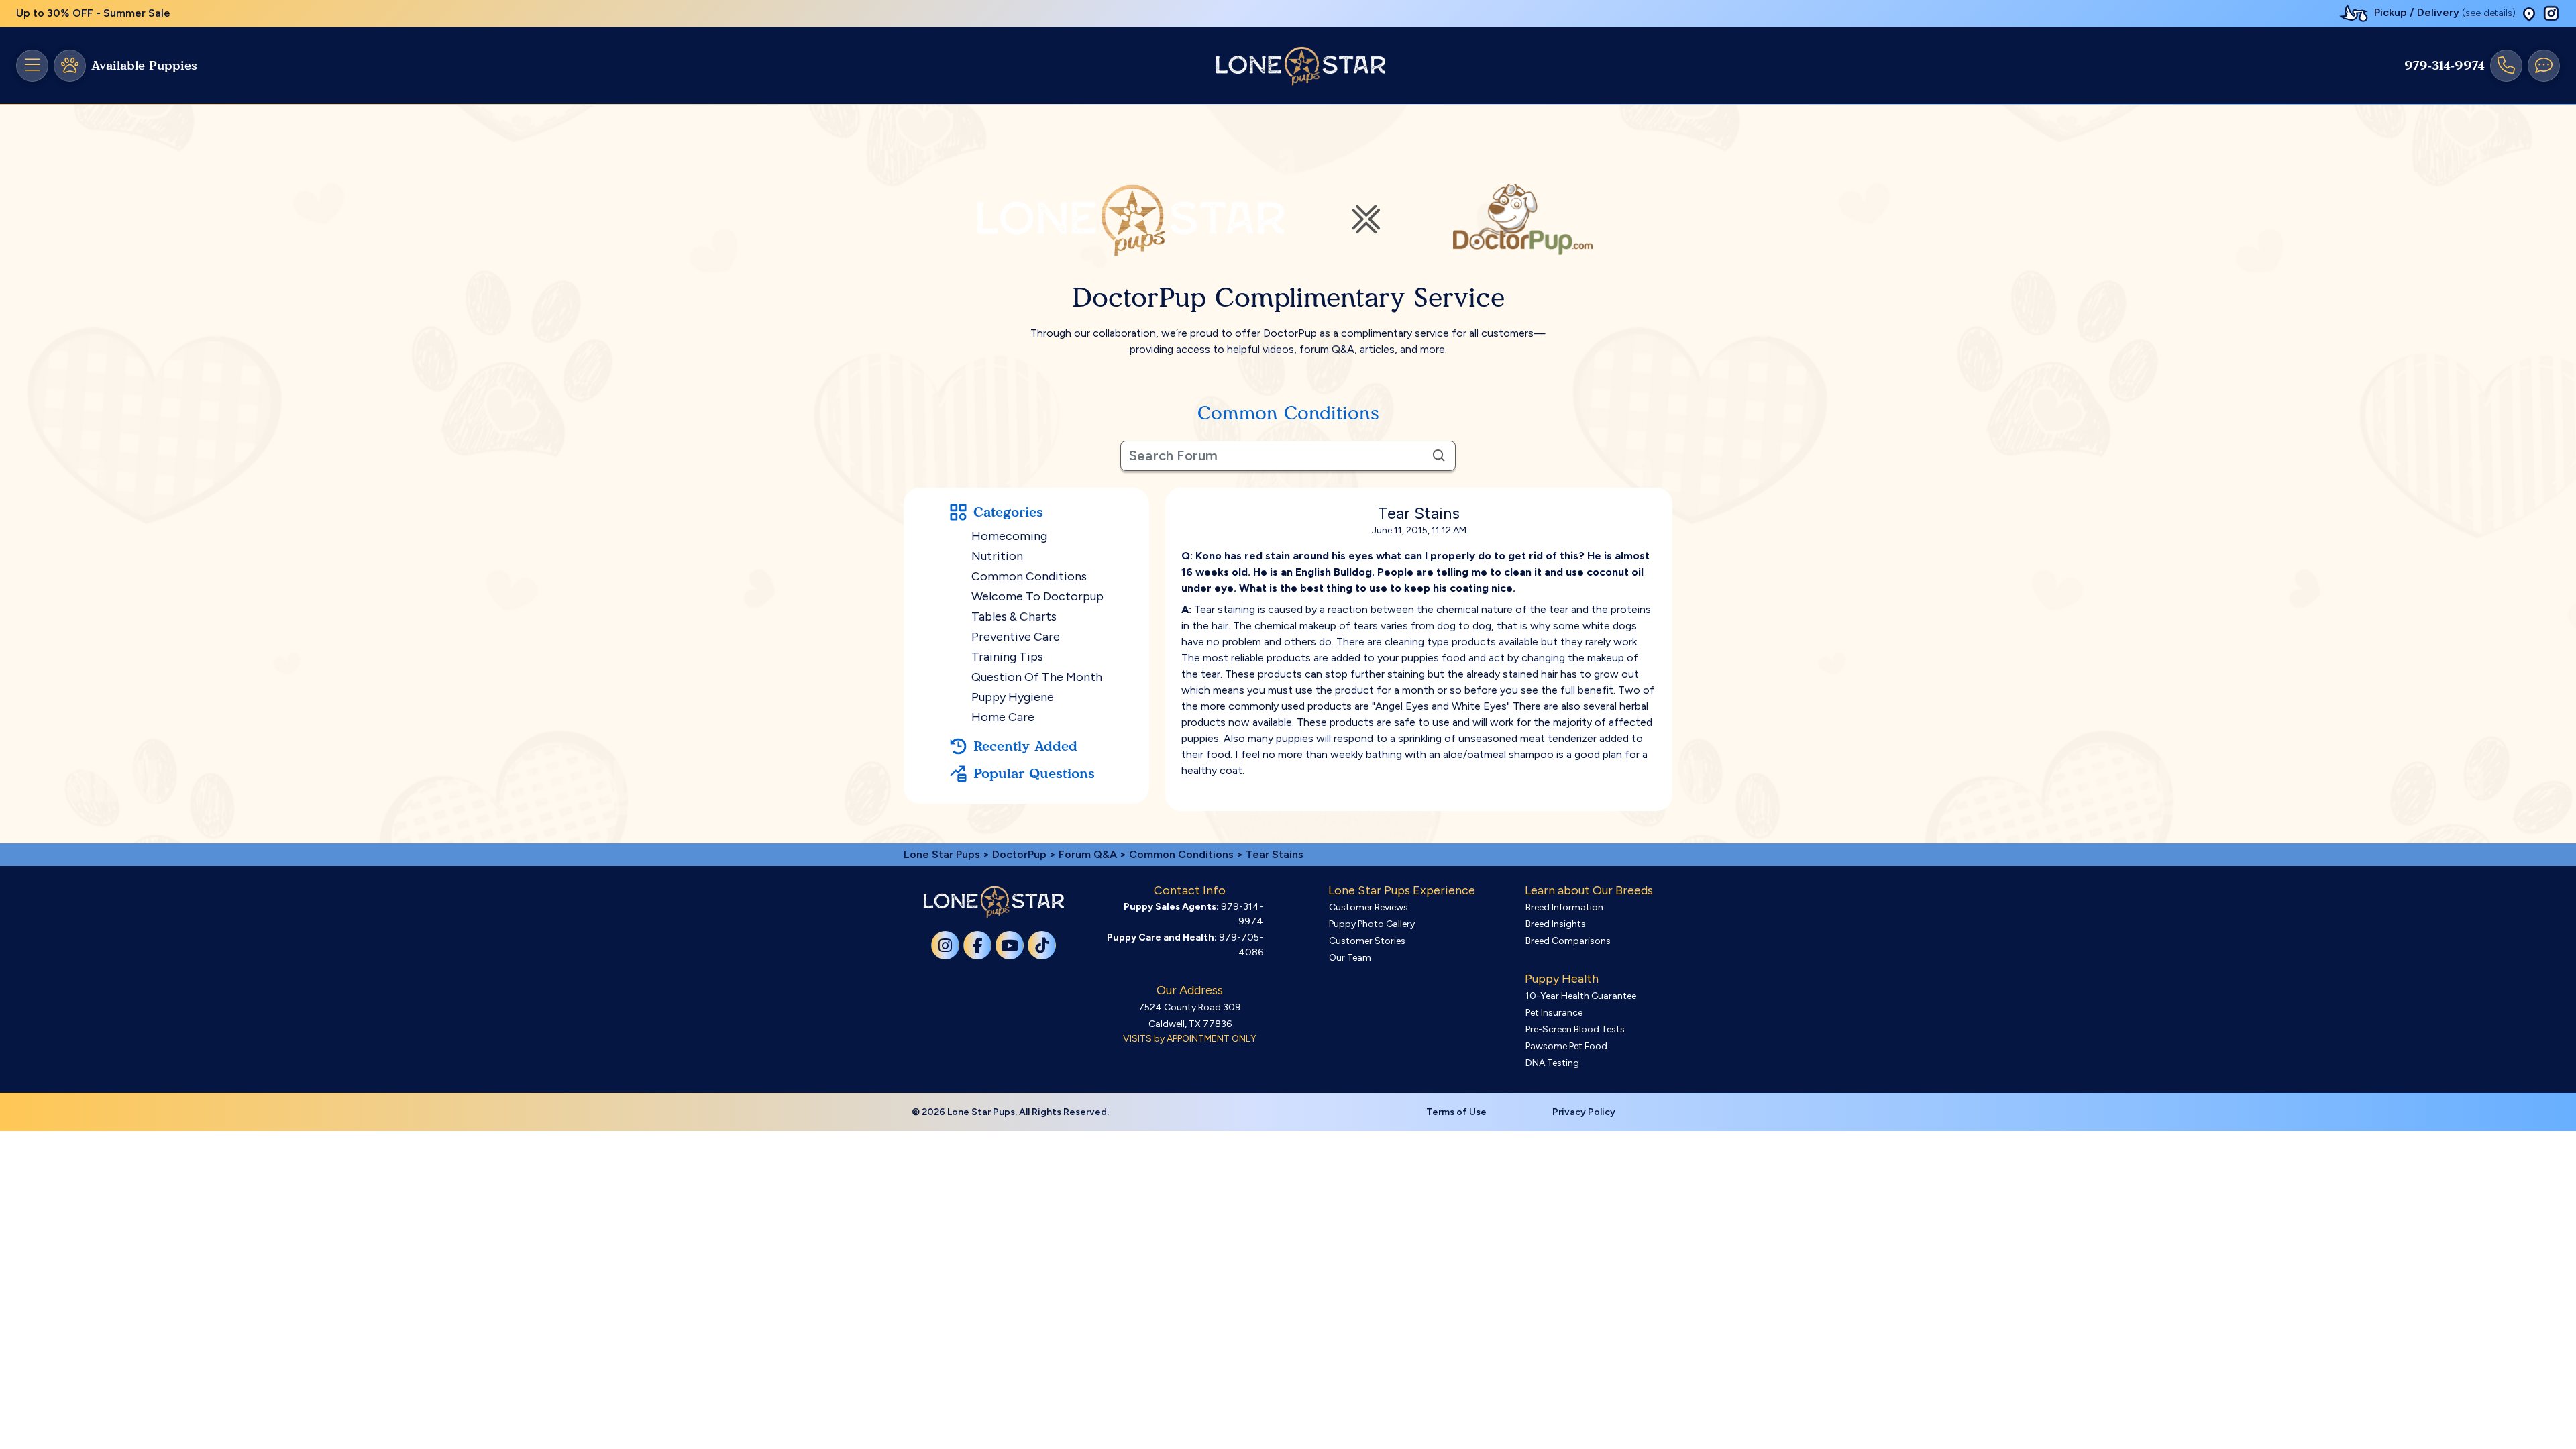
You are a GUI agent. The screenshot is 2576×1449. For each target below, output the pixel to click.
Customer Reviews (1368, 907)
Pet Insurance (1554, 1013)
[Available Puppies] (70, 66)
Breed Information (1564, 907)
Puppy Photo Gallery (1372, 924)
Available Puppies (144, 66)
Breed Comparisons (1568, 941)
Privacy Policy (1584, 1112)
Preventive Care (1016, 637)
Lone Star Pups (942, 854)
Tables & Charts (1014, 616)
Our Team (1350, 958)
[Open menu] (32, 66)
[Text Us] (2544, 66)
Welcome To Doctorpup (1037, 596)
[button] (2529, 14)
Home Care (1003, 717)
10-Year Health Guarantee (1581, 996)
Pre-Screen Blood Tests (1575, 1029)
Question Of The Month (1037, 677)
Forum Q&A (1088, 854)
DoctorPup (1019, 854)
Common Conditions (1029, 576)
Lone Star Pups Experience (1402, 890)
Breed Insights (1556, 924)
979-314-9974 (2445, 66)
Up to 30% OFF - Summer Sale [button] (93, 13)
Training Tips (1007, 657)
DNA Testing (1552, 1063)
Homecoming (1009, 536)
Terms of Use (1456, 1112)
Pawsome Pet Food (1566, 1046)
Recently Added (1025, 746)
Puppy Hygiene (1013, 697)
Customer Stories (1367, 941)
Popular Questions (1034, 773)
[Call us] (2506, 66)
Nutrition (997, 556)
